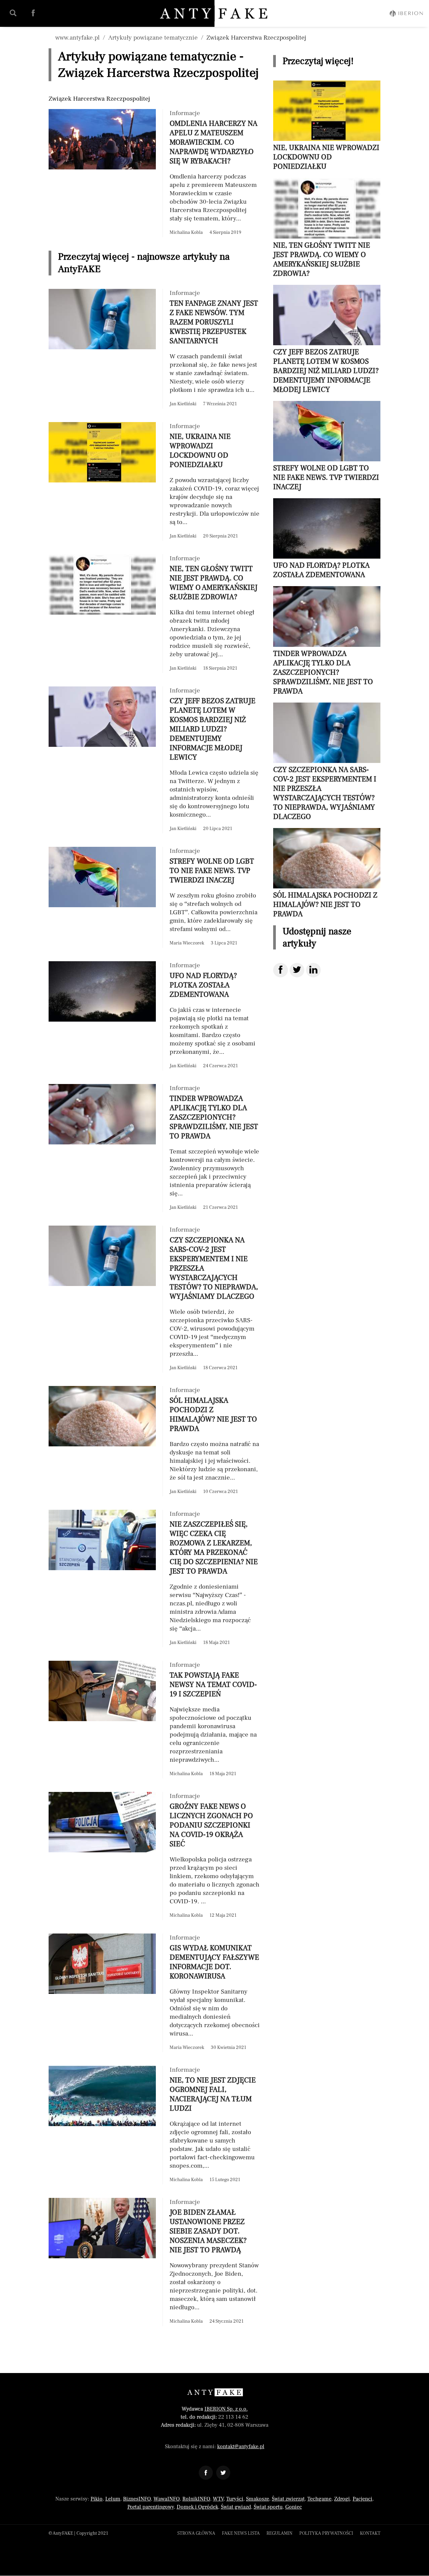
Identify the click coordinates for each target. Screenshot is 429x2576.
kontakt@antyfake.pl (241, 2446)
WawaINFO (167, 2499)
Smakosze (258, 2499)
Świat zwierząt (288, 2499)
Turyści (235, 2499)
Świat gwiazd (236, 2507)
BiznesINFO (137, 2499)
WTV (218, 2499)
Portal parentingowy (151, 2507)
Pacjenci (362, 2499)
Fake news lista (241, 2533)
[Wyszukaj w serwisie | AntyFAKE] (13, 13)
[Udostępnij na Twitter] (297, 970)
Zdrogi (342, 2499)
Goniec (294, 2507)
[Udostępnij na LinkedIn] (313, 970)
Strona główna (196, 2533)
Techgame (319, 2499)
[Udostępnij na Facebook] (281, 970)
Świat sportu (268, 2507)
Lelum (113, 2499)
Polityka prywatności (326, 2533)
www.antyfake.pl (77, 38)
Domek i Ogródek (197, 2507)
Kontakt (370, 2533)
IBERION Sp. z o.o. (226, 2409)
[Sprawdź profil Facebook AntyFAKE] (33, 13)
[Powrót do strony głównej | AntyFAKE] (215, 13)
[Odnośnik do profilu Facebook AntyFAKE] (206, 2473)
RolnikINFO (196, 2499)
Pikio (97, 2499)
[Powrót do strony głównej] (215, 2392)
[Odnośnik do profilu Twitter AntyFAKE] (223, 2473)
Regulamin (280, 2533)
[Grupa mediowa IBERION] (406, 13)
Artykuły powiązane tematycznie (153, 38)
